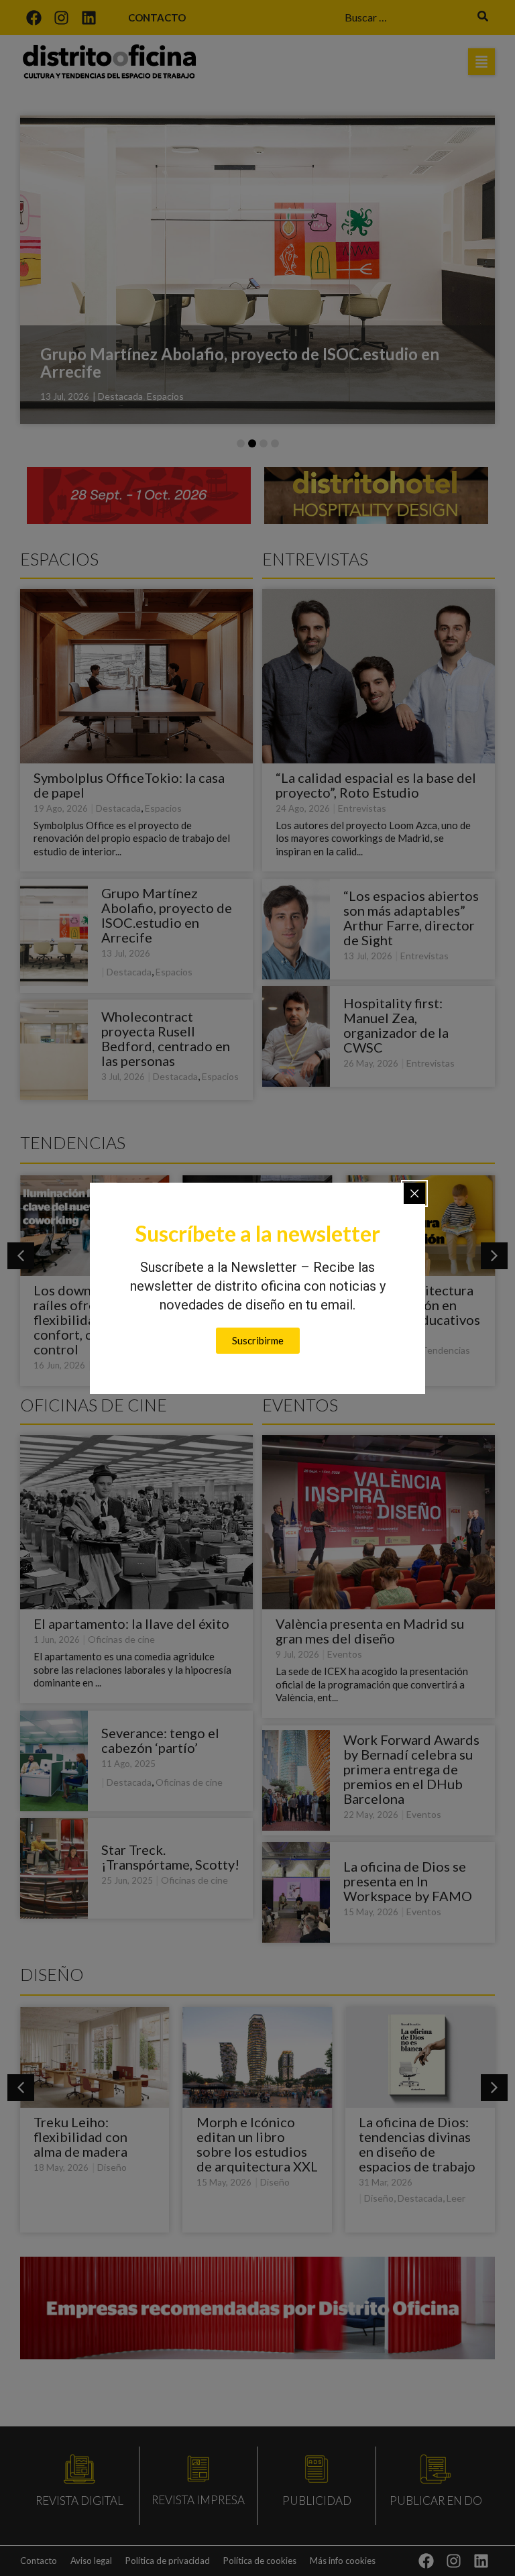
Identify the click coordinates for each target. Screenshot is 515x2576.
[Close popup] (414, 1193)
